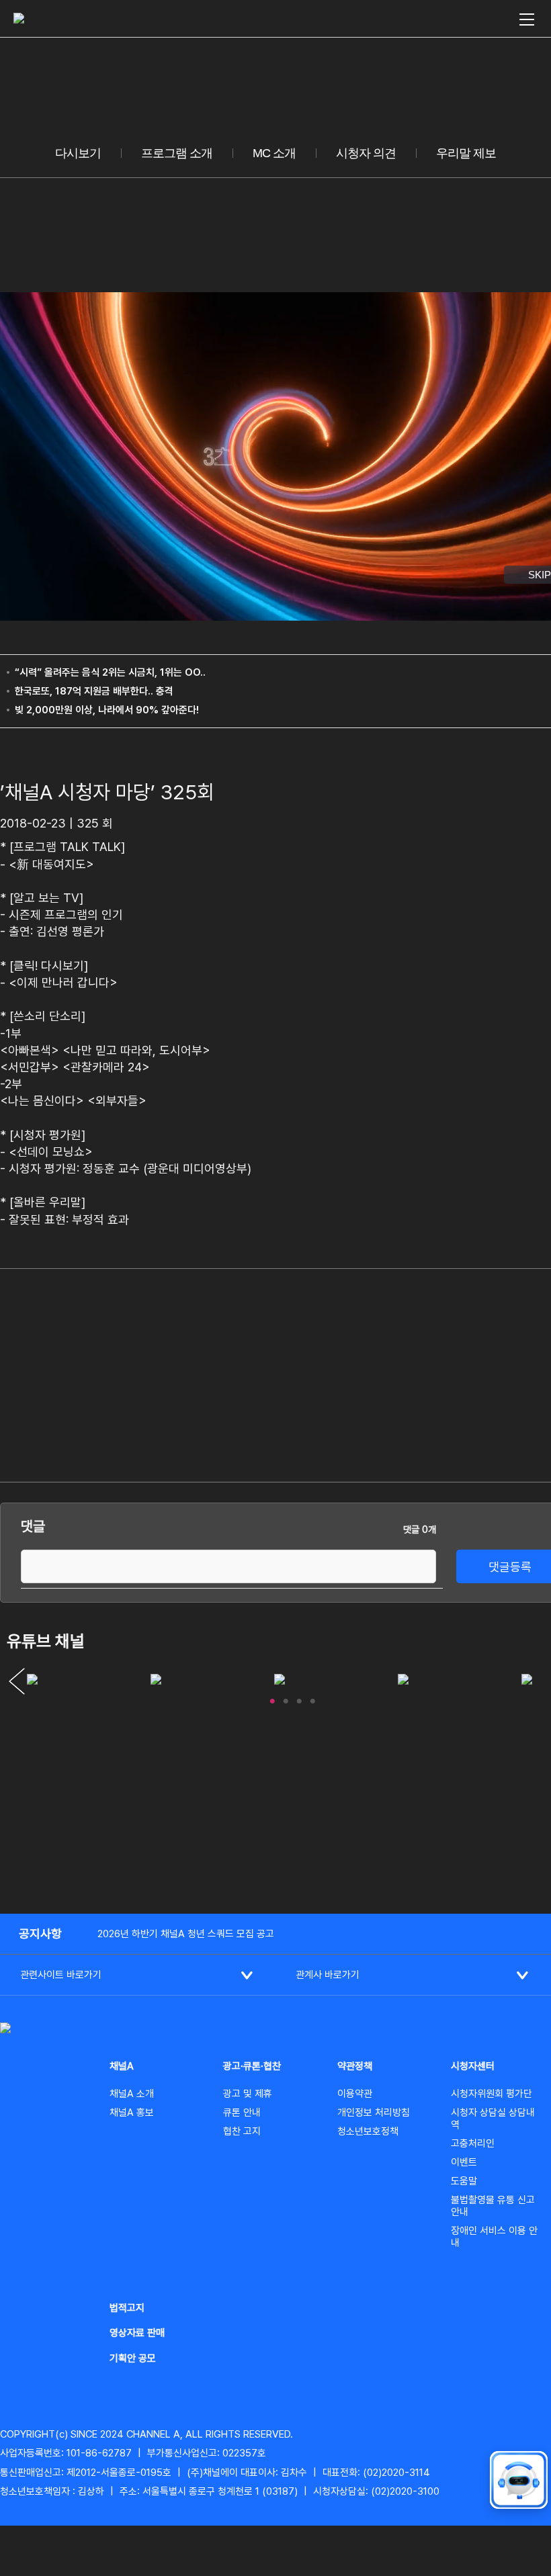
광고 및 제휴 (248, 2094)
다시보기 (78, 153)
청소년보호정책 (368, 2131)
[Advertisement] (467, 1373)
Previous (17, 1681)
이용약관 (355, 2094)
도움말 (464, 2181)
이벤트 (464, 2162)
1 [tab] (272, 1698)
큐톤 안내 (242, 2113)
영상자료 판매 (137, 2333)
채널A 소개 (132, 2094)
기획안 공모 (133, 2358)
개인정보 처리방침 (374, 2113)
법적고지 (127, 2308)
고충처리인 (473, 2143)
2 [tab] (286, 1698)
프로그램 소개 (177, 153)
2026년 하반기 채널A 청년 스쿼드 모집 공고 (186, 1934)
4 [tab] (312, 1698)
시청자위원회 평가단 (492, 2094)
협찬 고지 (242, 2131)
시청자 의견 (366, 153)
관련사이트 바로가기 (61, 1975)
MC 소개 (274, 153)
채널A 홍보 (132, 2113)
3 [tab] (299, 1698)
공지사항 (40, 1934)
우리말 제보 (466, 153)
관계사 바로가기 (328, 1975)
